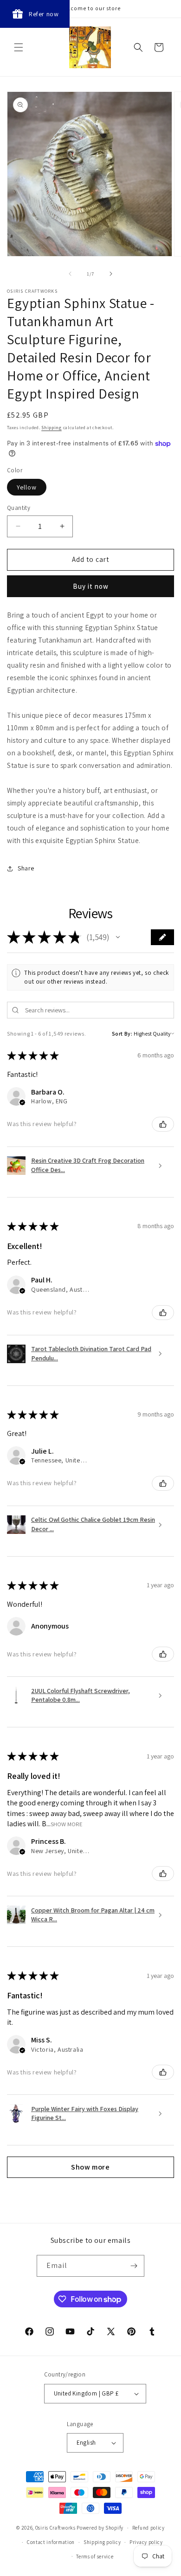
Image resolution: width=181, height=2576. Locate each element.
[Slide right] (111, 274)
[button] (19, 47)
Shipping (52, 428)
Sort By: (122, 1034)
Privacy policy (146, 2542)
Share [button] (26, 868)
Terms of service (95, 2557)
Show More (67, 1824)
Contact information (51, 2542)
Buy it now (91, 586)
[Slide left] (70, 274)
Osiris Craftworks (55, 2528)
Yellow (27, 487)
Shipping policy (102, 2542)
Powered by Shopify (100, 2528)
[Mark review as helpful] (163, 1124)
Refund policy (149, 2528)
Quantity (19, 508)
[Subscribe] (134, 2266)
